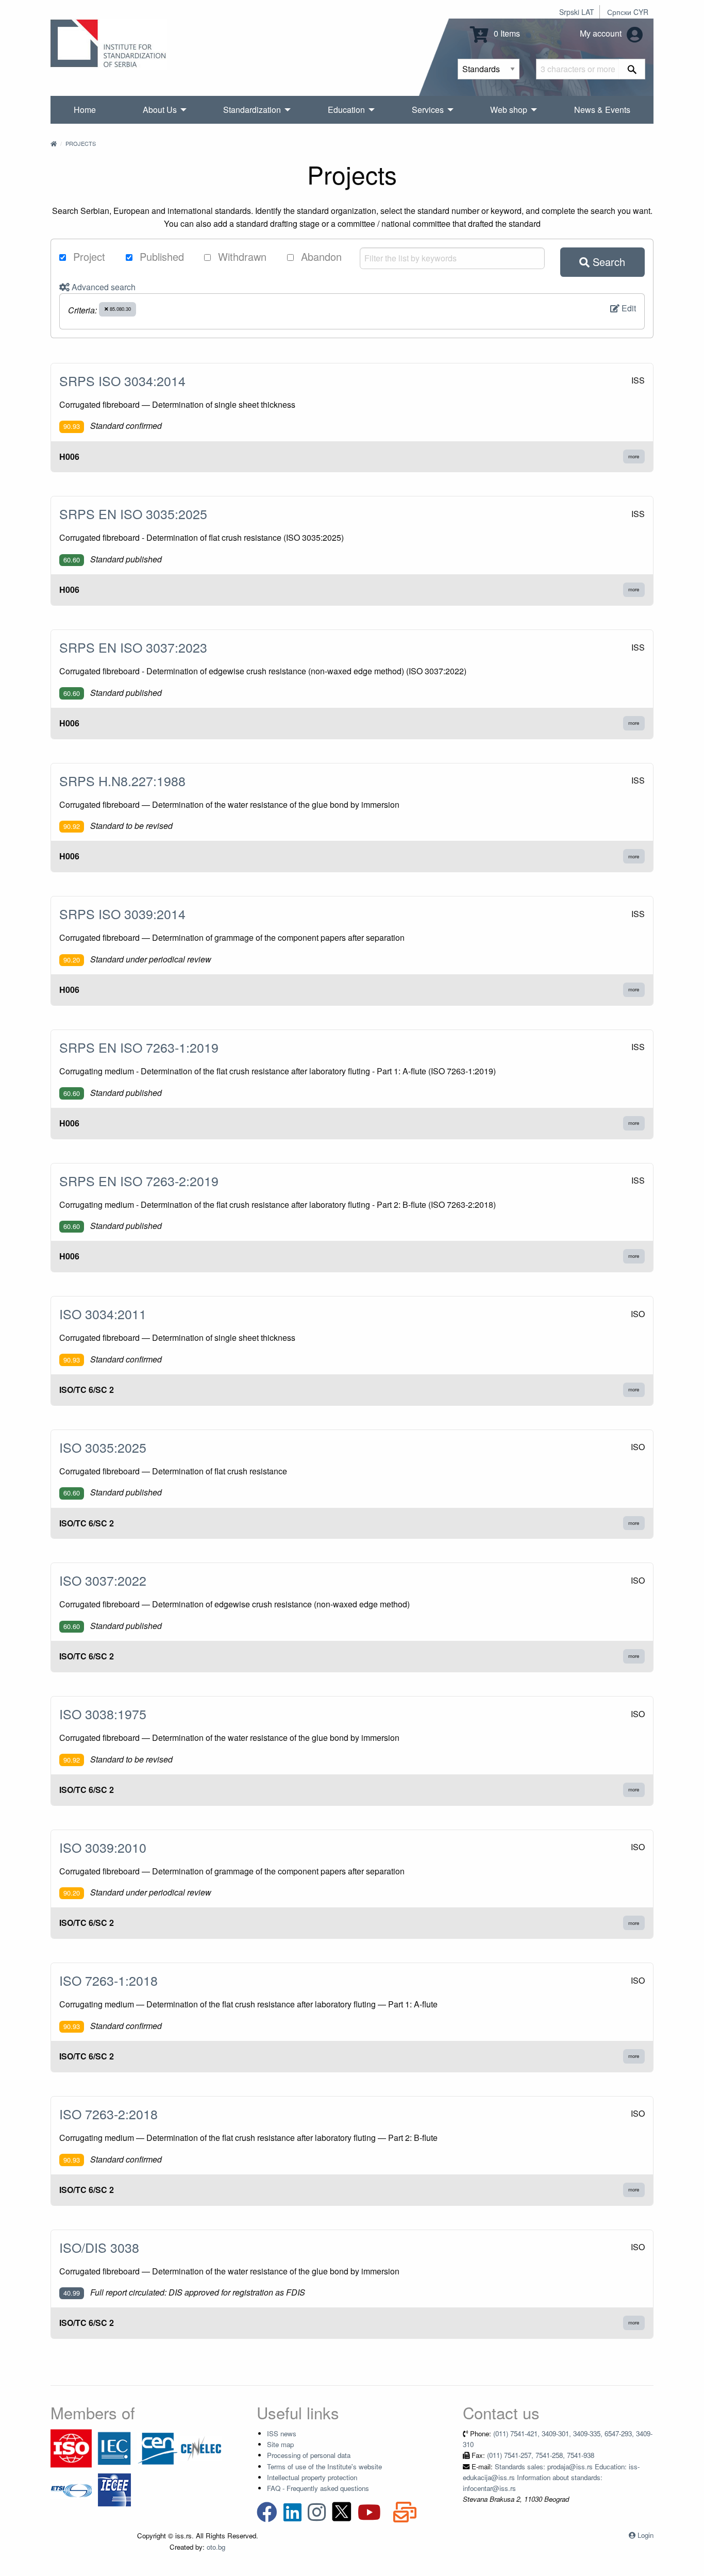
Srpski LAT (577, 12)
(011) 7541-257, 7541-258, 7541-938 (541, 2455)
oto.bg (216, 2547)
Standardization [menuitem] (252, 110)
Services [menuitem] (428, 110)
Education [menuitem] (346, 110)
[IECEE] (114, 2489)
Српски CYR (628, 12)
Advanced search (103, 287)
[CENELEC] (201, 2447)
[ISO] (71, 2447)
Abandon (320, 256)
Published (160, 256)
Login (646, 2535)
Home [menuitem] (85, 110)
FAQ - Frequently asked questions (318, 2488)
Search (607, 262)
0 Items (506, 33)
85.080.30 (120, 309)
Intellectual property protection (312, 2477)
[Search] (632, 69)
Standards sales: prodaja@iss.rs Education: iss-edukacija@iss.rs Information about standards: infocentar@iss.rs (551, 2478)
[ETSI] (71, 2489)
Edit (628, 308)
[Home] (54, 143)
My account (602, 33)
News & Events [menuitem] (602, 110)
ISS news (282, 2433)
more (634, 456)
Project (88, 256)
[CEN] (158, 2447)
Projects (81, 143)
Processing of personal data (309, 2455)
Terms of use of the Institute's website (324, 2466)
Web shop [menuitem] (509, 110)
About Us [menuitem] (160, 110)
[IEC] (114, 2447)
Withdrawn (241, 256)
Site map (280, 2444)
